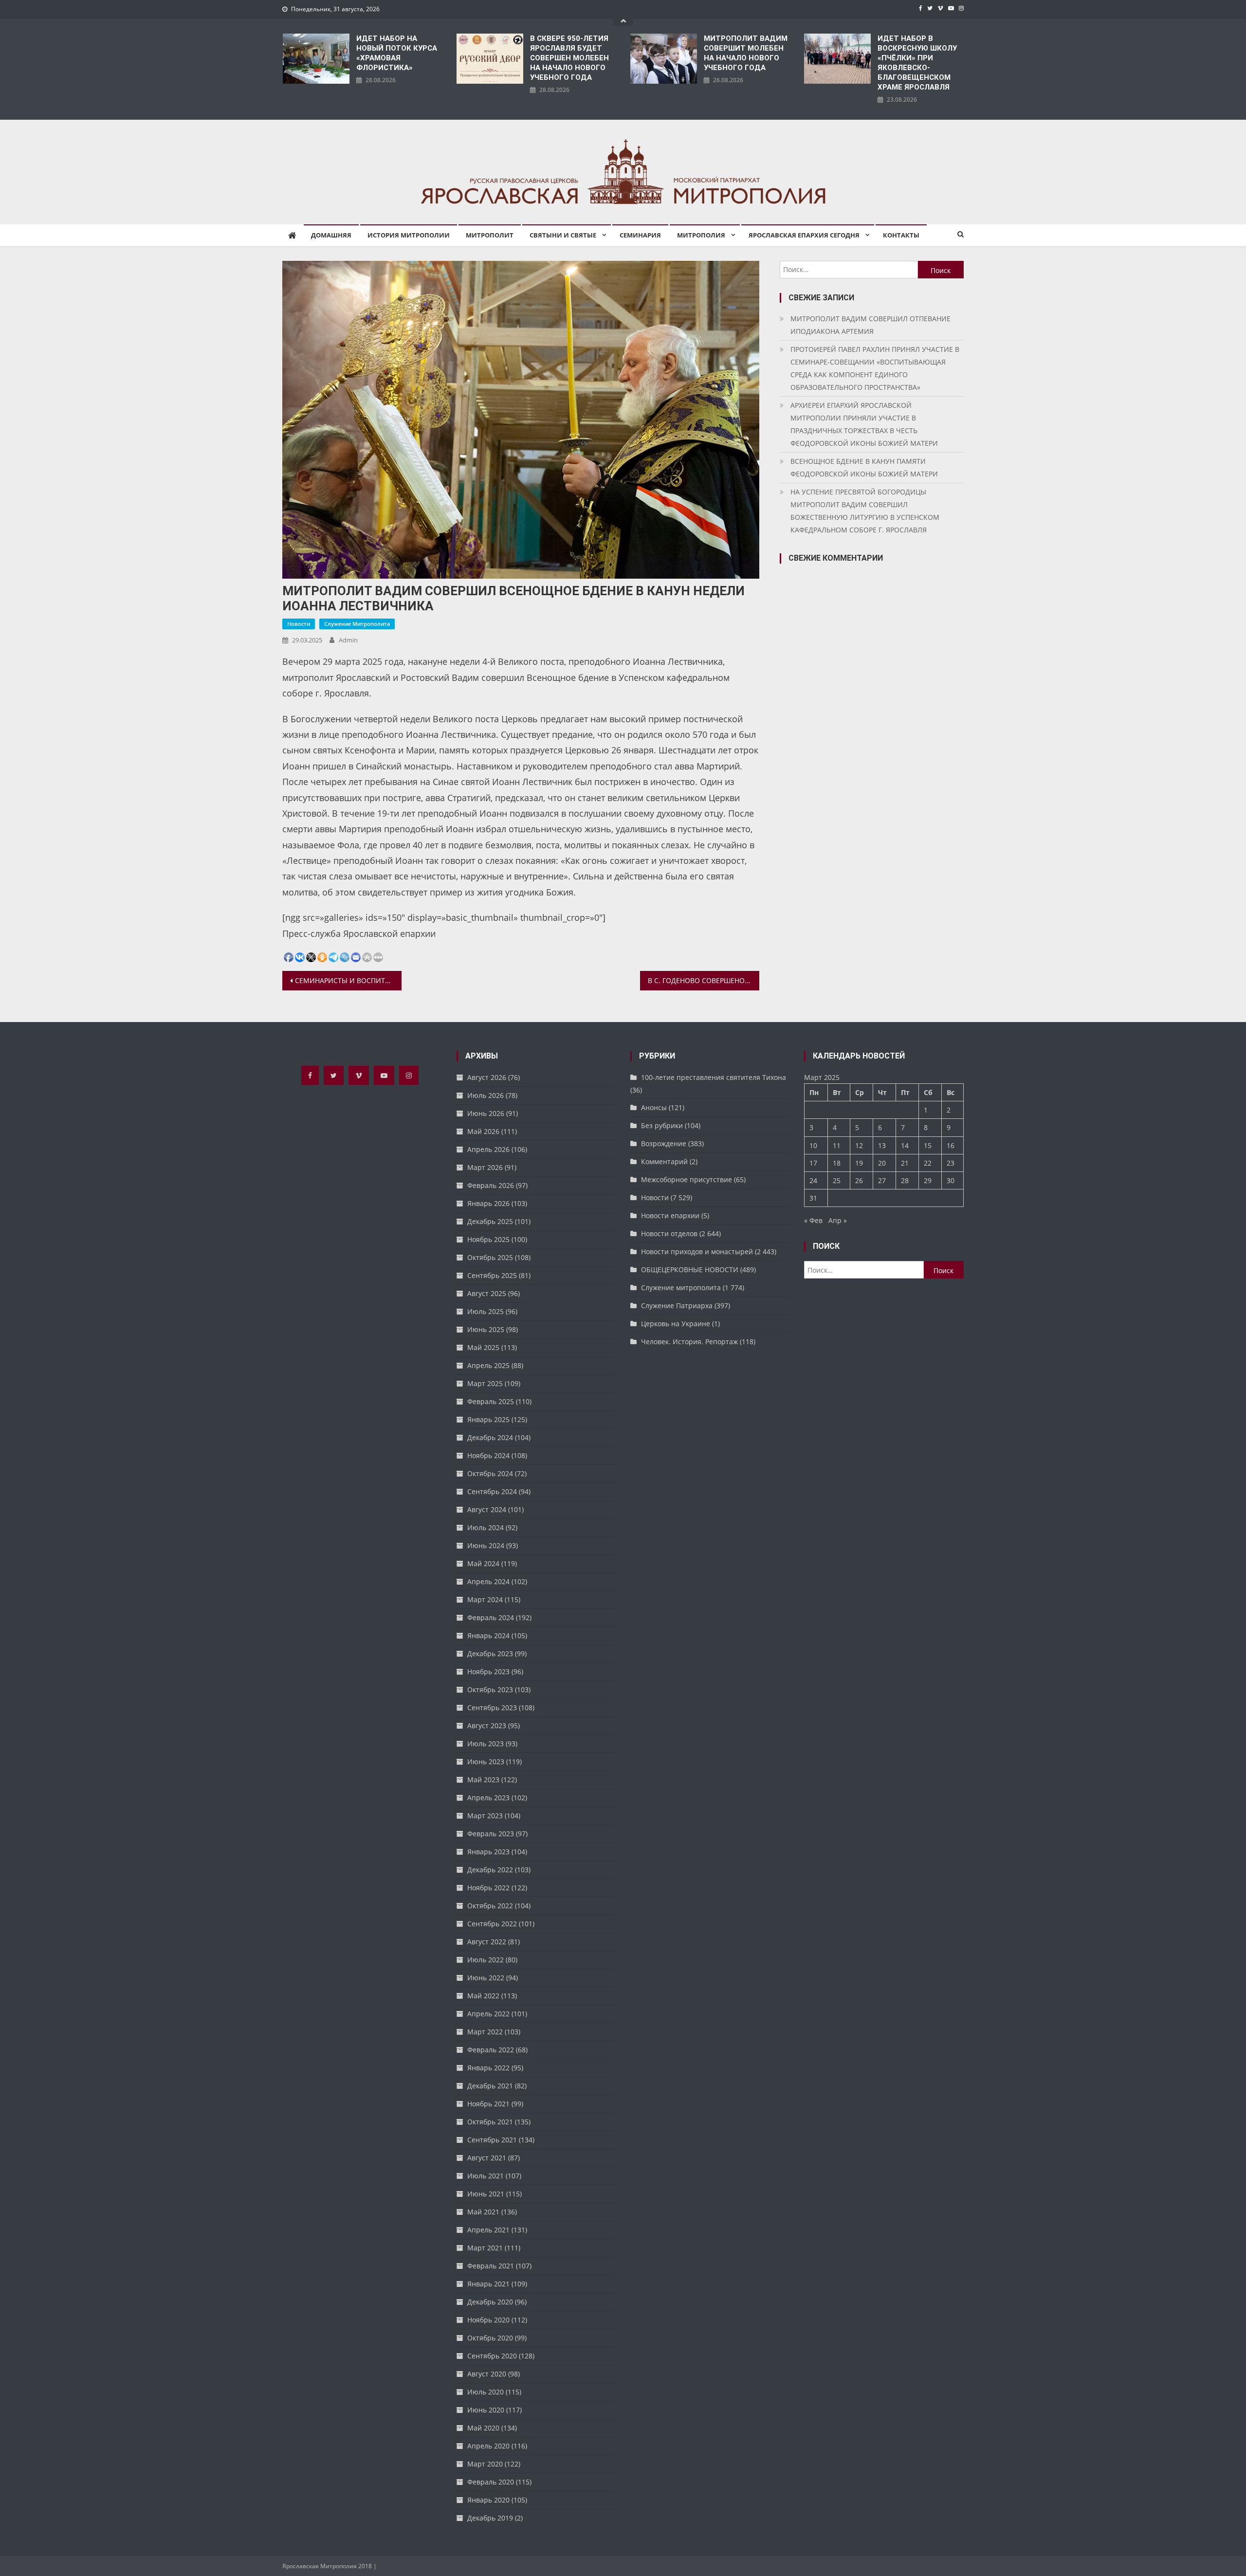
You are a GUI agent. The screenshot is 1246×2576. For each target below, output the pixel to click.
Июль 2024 (486, 1527)
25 (837, 1180)
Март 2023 (485, 1816)
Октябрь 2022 (490, 1906)
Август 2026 (487, 1077)
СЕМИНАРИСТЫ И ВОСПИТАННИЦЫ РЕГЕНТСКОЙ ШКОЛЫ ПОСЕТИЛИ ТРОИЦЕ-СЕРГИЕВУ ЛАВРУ (348, 980)
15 (928, 1145)
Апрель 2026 (488, 1149)
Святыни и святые (563, 235)
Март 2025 (485, 1383)
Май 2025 (483, 1347)
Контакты (901, 235)
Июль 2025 (486, 1311)
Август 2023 (487, 1726)
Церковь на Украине (676, 1324)
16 (951, 1145)
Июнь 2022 (486, 1978)
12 (859, 1145)
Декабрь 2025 (490, 1221)
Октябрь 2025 (490, 1257)
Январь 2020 (488, 2500)
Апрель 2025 (488, 1365)
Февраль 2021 (491, 2266)
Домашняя (331, 235)
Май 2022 (483, 1996)
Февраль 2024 (491, 1617)
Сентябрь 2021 (492, 2140)
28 (905, 1180)
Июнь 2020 (486, 2410)
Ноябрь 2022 (488, 1888)
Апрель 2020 (488, 2446)
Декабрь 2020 (490, 2302)
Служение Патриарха (677, 1306)
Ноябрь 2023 (488, 1672)
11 (837, 1145)
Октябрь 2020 (490, 2338)
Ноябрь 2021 (488, 2104)
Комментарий (664, 1161)
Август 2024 (487, 1509)
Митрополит (490, 235)
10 (813, 1145)
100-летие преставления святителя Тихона (714, 1077)
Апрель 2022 (488, 2014)
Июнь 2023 (486, 1762)
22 (928, 1163)
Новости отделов (669, 1233)
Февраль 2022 (491, 2050)
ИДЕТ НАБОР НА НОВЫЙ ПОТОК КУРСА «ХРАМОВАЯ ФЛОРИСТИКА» (397, 53)
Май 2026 (483, 1131)
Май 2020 (483, 2428)
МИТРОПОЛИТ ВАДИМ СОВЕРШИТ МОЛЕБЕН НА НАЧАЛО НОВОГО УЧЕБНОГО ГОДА (746, 53)
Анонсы (654, 1107)
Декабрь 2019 (490, 2518)
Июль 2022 (486, 1960)
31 (813, 1198)
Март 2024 (485, 1599)
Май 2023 (483, 1780)
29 (928, 1180)
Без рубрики (662, 1125)
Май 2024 (483, 1563)
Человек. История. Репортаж (689, 1342)
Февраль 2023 (491, 1834)
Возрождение (664, 1143)
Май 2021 (483, 2212)
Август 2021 (487, 2158)
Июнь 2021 (486, 2194)
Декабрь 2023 (490, 1653)
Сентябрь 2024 (492, 1491)
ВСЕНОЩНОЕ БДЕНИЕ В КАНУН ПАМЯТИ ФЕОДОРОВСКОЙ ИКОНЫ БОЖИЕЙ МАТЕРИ (864, 467)
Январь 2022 (488, 2068)
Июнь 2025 (486, 1329)
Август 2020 (487, 2374)
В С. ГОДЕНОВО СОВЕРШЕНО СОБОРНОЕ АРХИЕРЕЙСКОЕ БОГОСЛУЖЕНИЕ (704, 980)
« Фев (813, 1220)
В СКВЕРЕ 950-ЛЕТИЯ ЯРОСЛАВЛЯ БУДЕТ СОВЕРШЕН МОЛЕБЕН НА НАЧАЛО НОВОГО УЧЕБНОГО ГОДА (569, 58)
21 (905, 1163)
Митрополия (701, 235)
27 (882, 1180)
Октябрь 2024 (490, 1473)
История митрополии (409, 235)
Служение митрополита (357, 624)
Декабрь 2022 (490, 1870)
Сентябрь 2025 (492, 1275)
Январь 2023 (488, 1852)
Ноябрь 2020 (488, 2320)
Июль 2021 (486, 2176)
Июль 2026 (486, 1095)
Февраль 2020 (491, 2482)
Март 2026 (485, 1167)
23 (951, 1163)
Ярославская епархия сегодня (804, 235)
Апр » (838, 1220)
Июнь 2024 (486, 1545)
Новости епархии (670, 1215)
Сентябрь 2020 (492, 2356)
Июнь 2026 (486, 1113)
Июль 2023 (486, 1744)
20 (882, 1163)
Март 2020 (485, 2464)
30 (951, 1180)
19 (859, 1163)
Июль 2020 (486, 2392)
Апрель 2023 (488, 1798)
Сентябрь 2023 (492, 1708)
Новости (299, 624)
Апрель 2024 (488, 1581)
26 (859, 1180)
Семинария (640, 235)
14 (905, 1145)
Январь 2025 (488, 1419)
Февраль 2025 (491, 1401)
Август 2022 (487, 1942)
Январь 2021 (488, 2284)
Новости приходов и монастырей (697, 1251)
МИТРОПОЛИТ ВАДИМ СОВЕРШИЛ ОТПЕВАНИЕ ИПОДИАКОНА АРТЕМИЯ (870, 325)
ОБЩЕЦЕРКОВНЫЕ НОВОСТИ (690, 1270)
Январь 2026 (488, 1203)
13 (882, 1145)
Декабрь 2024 (490, 1437)
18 (837, 1163)
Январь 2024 (488, 1635)
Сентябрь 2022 (492, 1924)
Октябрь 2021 (490, 2122)
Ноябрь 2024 (488, 1455)
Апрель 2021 (488, 2230)
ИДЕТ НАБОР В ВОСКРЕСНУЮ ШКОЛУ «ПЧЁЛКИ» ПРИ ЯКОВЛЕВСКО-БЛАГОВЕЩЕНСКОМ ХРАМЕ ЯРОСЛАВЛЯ (917, 63)
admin (348, 640)
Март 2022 (485, 2032)
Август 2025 (487, 1293)
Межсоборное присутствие (687, 1179)
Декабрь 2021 (490, 2086)
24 (813, 1180)
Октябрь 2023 (490, 1690)
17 (813, 1163)
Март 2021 (485, 2248)
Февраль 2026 (491, 1185)
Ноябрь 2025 (488, 1239)
